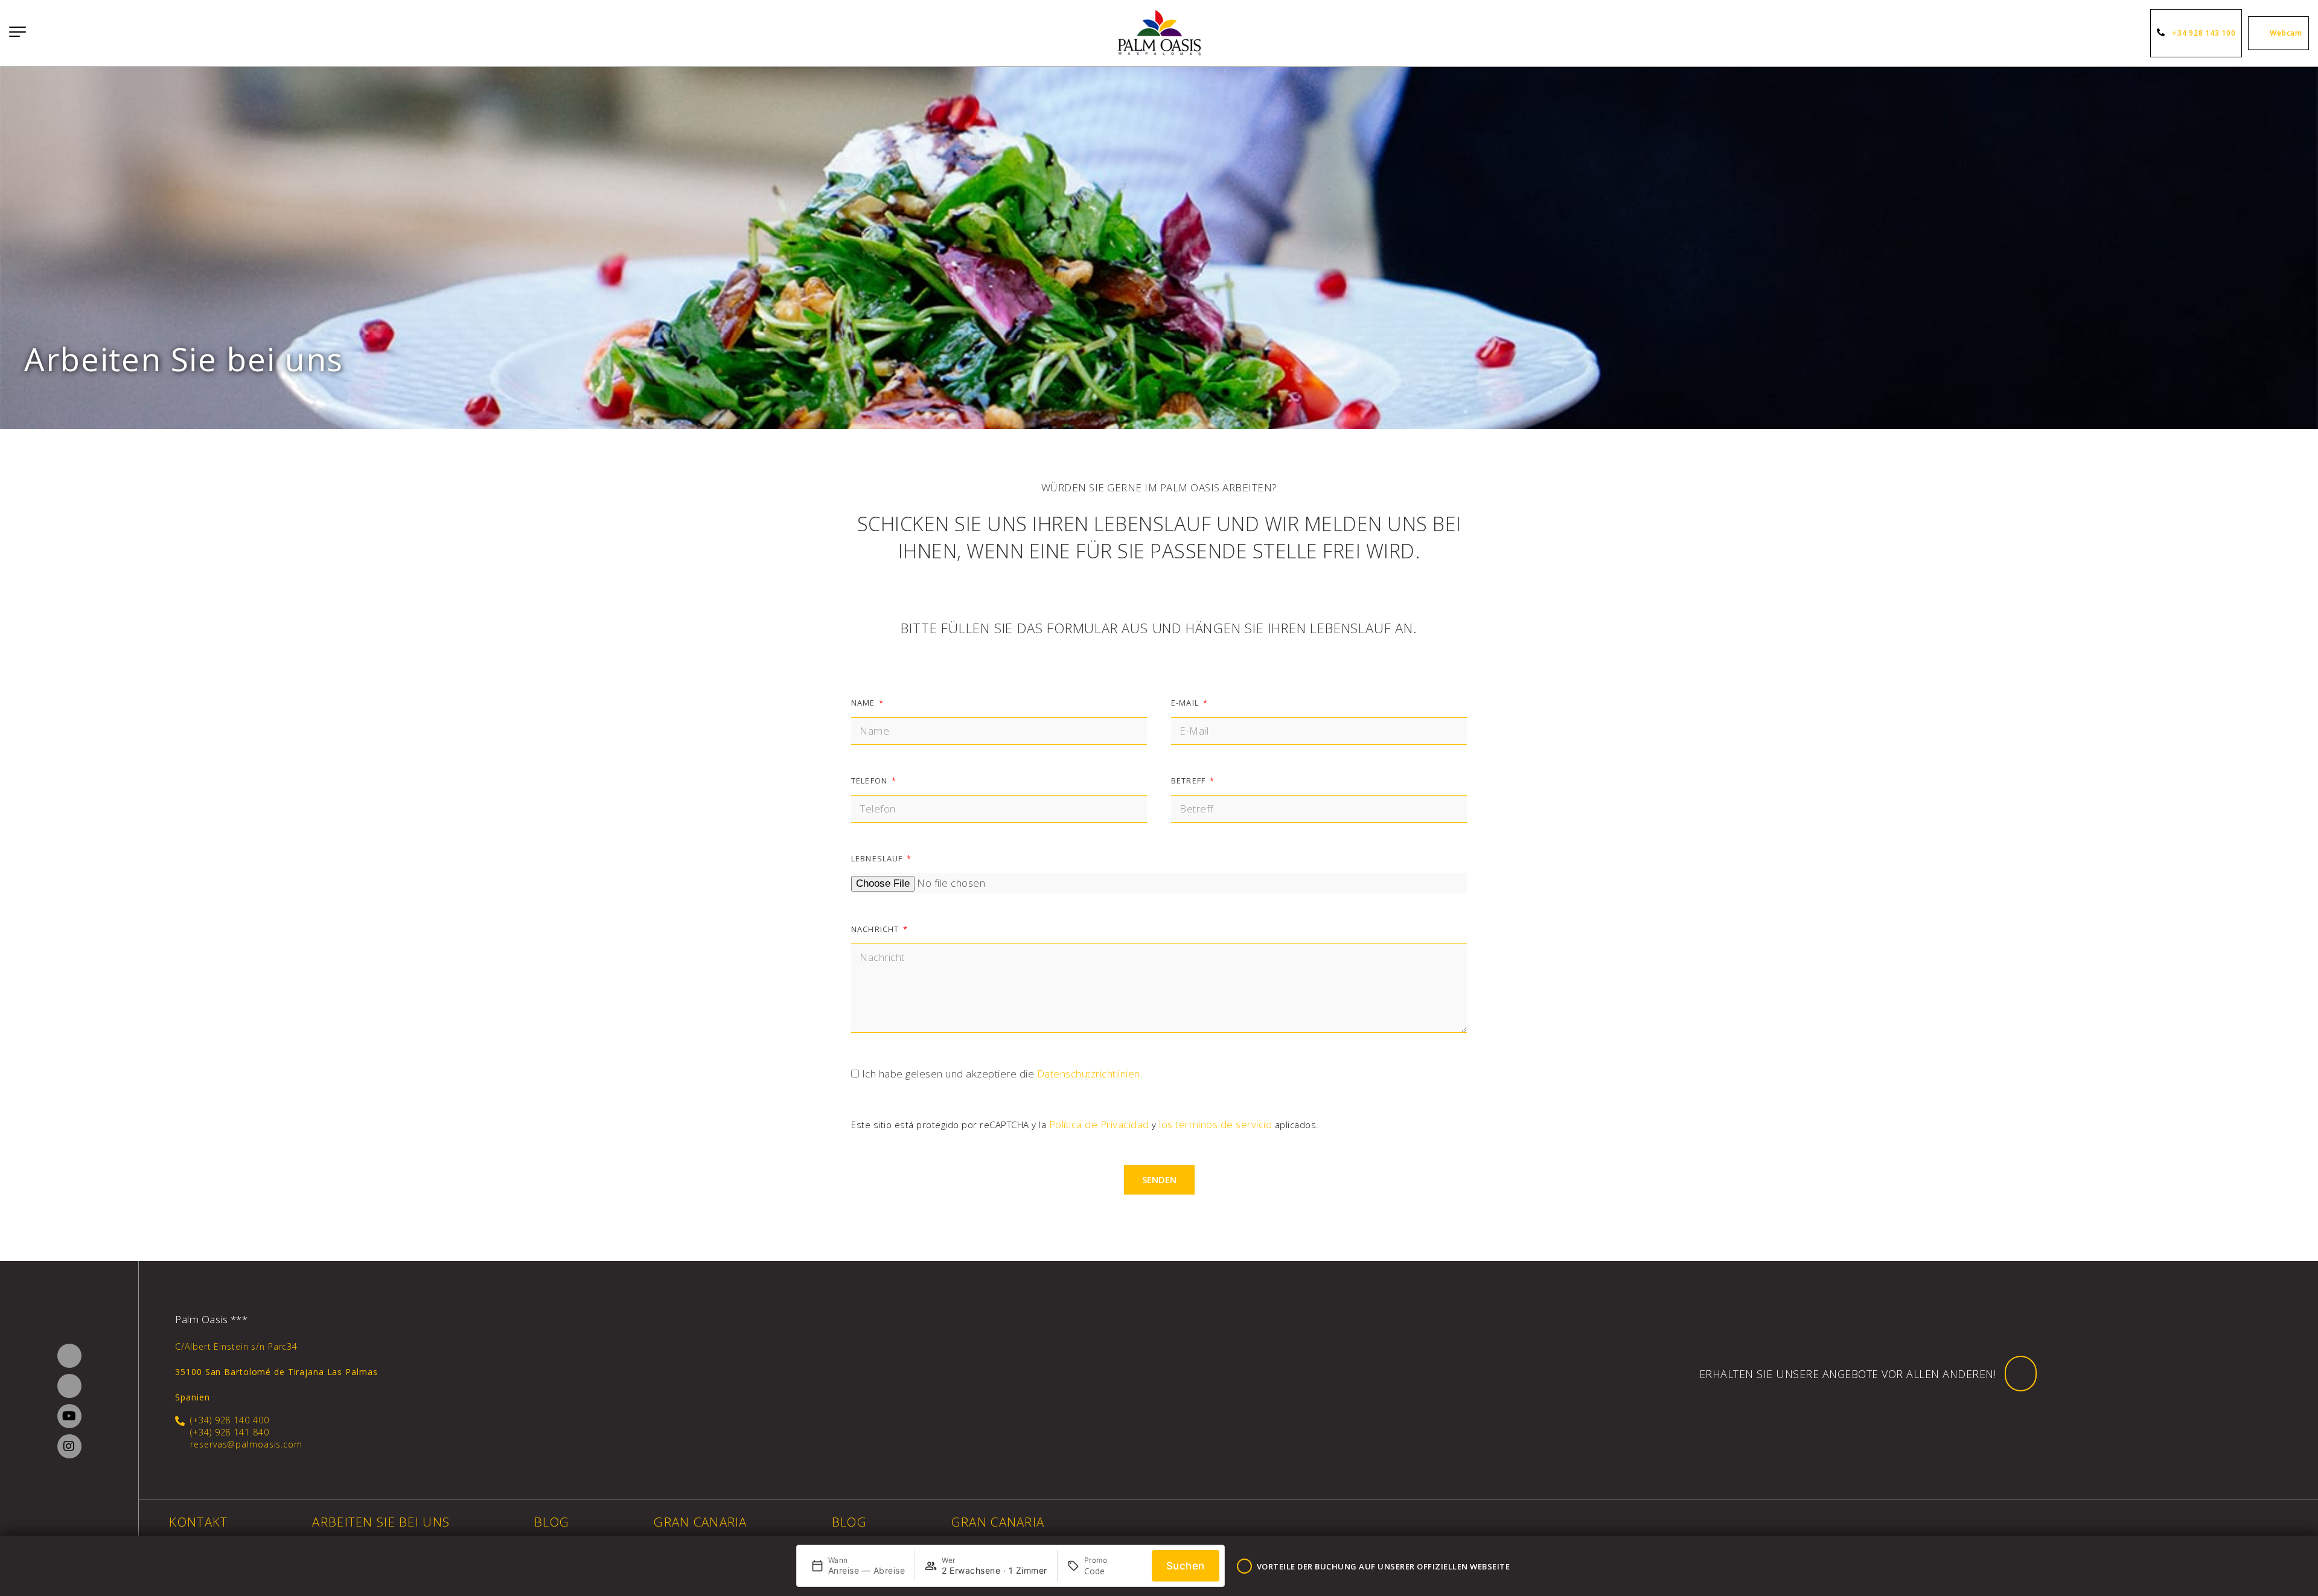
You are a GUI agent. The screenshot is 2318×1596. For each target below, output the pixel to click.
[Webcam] (2261, 33)
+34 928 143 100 (2204, 33)
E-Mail (1186, 703)
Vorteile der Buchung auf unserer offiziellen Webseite (1384, 1566)
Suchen (1186, 1566)
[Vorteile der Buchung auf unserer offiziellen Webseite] (1244, 1566)
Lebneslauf (878, 858)
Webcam (2286, 33)
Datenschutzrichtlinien (1089, 1074)
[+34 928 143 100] (2163, 33)
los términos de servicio (1215, 1124)
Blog (552, 1522)
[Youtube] (69, 1416)
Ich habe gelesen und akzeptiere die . (1002, 1074)
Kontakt (198, 1522)
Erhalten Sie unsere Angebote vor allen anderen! (1848, 1374)
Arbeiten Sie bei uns (381, 1522)
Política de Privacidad (1099, 1124)
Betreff (1189, 780)
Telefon (870, 780)
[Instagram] (69, 1446)
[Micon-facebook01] (69, 1356)
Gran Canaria (700, 1522)
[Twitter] (69, 1386)
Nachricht (876, 929)
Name (864, 703)
